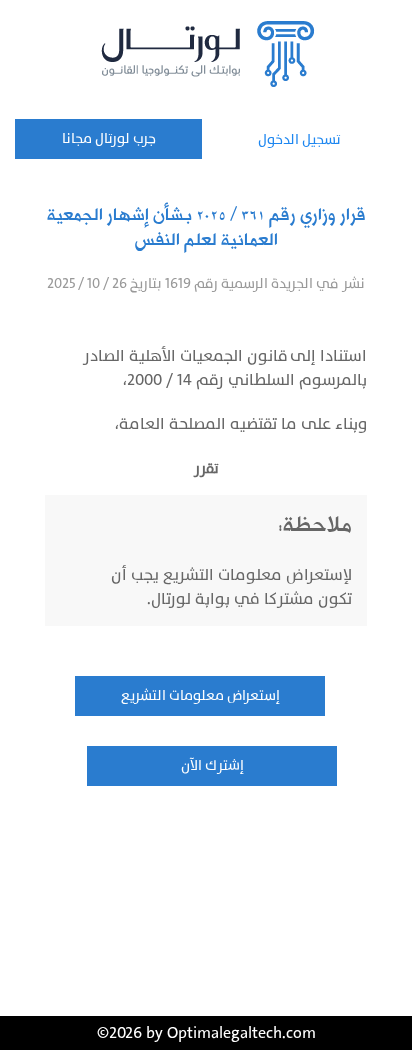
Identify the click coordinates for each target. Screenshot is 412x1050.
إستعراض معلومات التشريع (200, 695)
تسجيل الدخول (299, 139)
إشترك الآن (212, 765)
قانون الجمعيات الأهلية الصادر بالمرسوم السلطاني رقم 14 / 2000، (225, 368)
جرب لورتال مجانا (109, 138)
